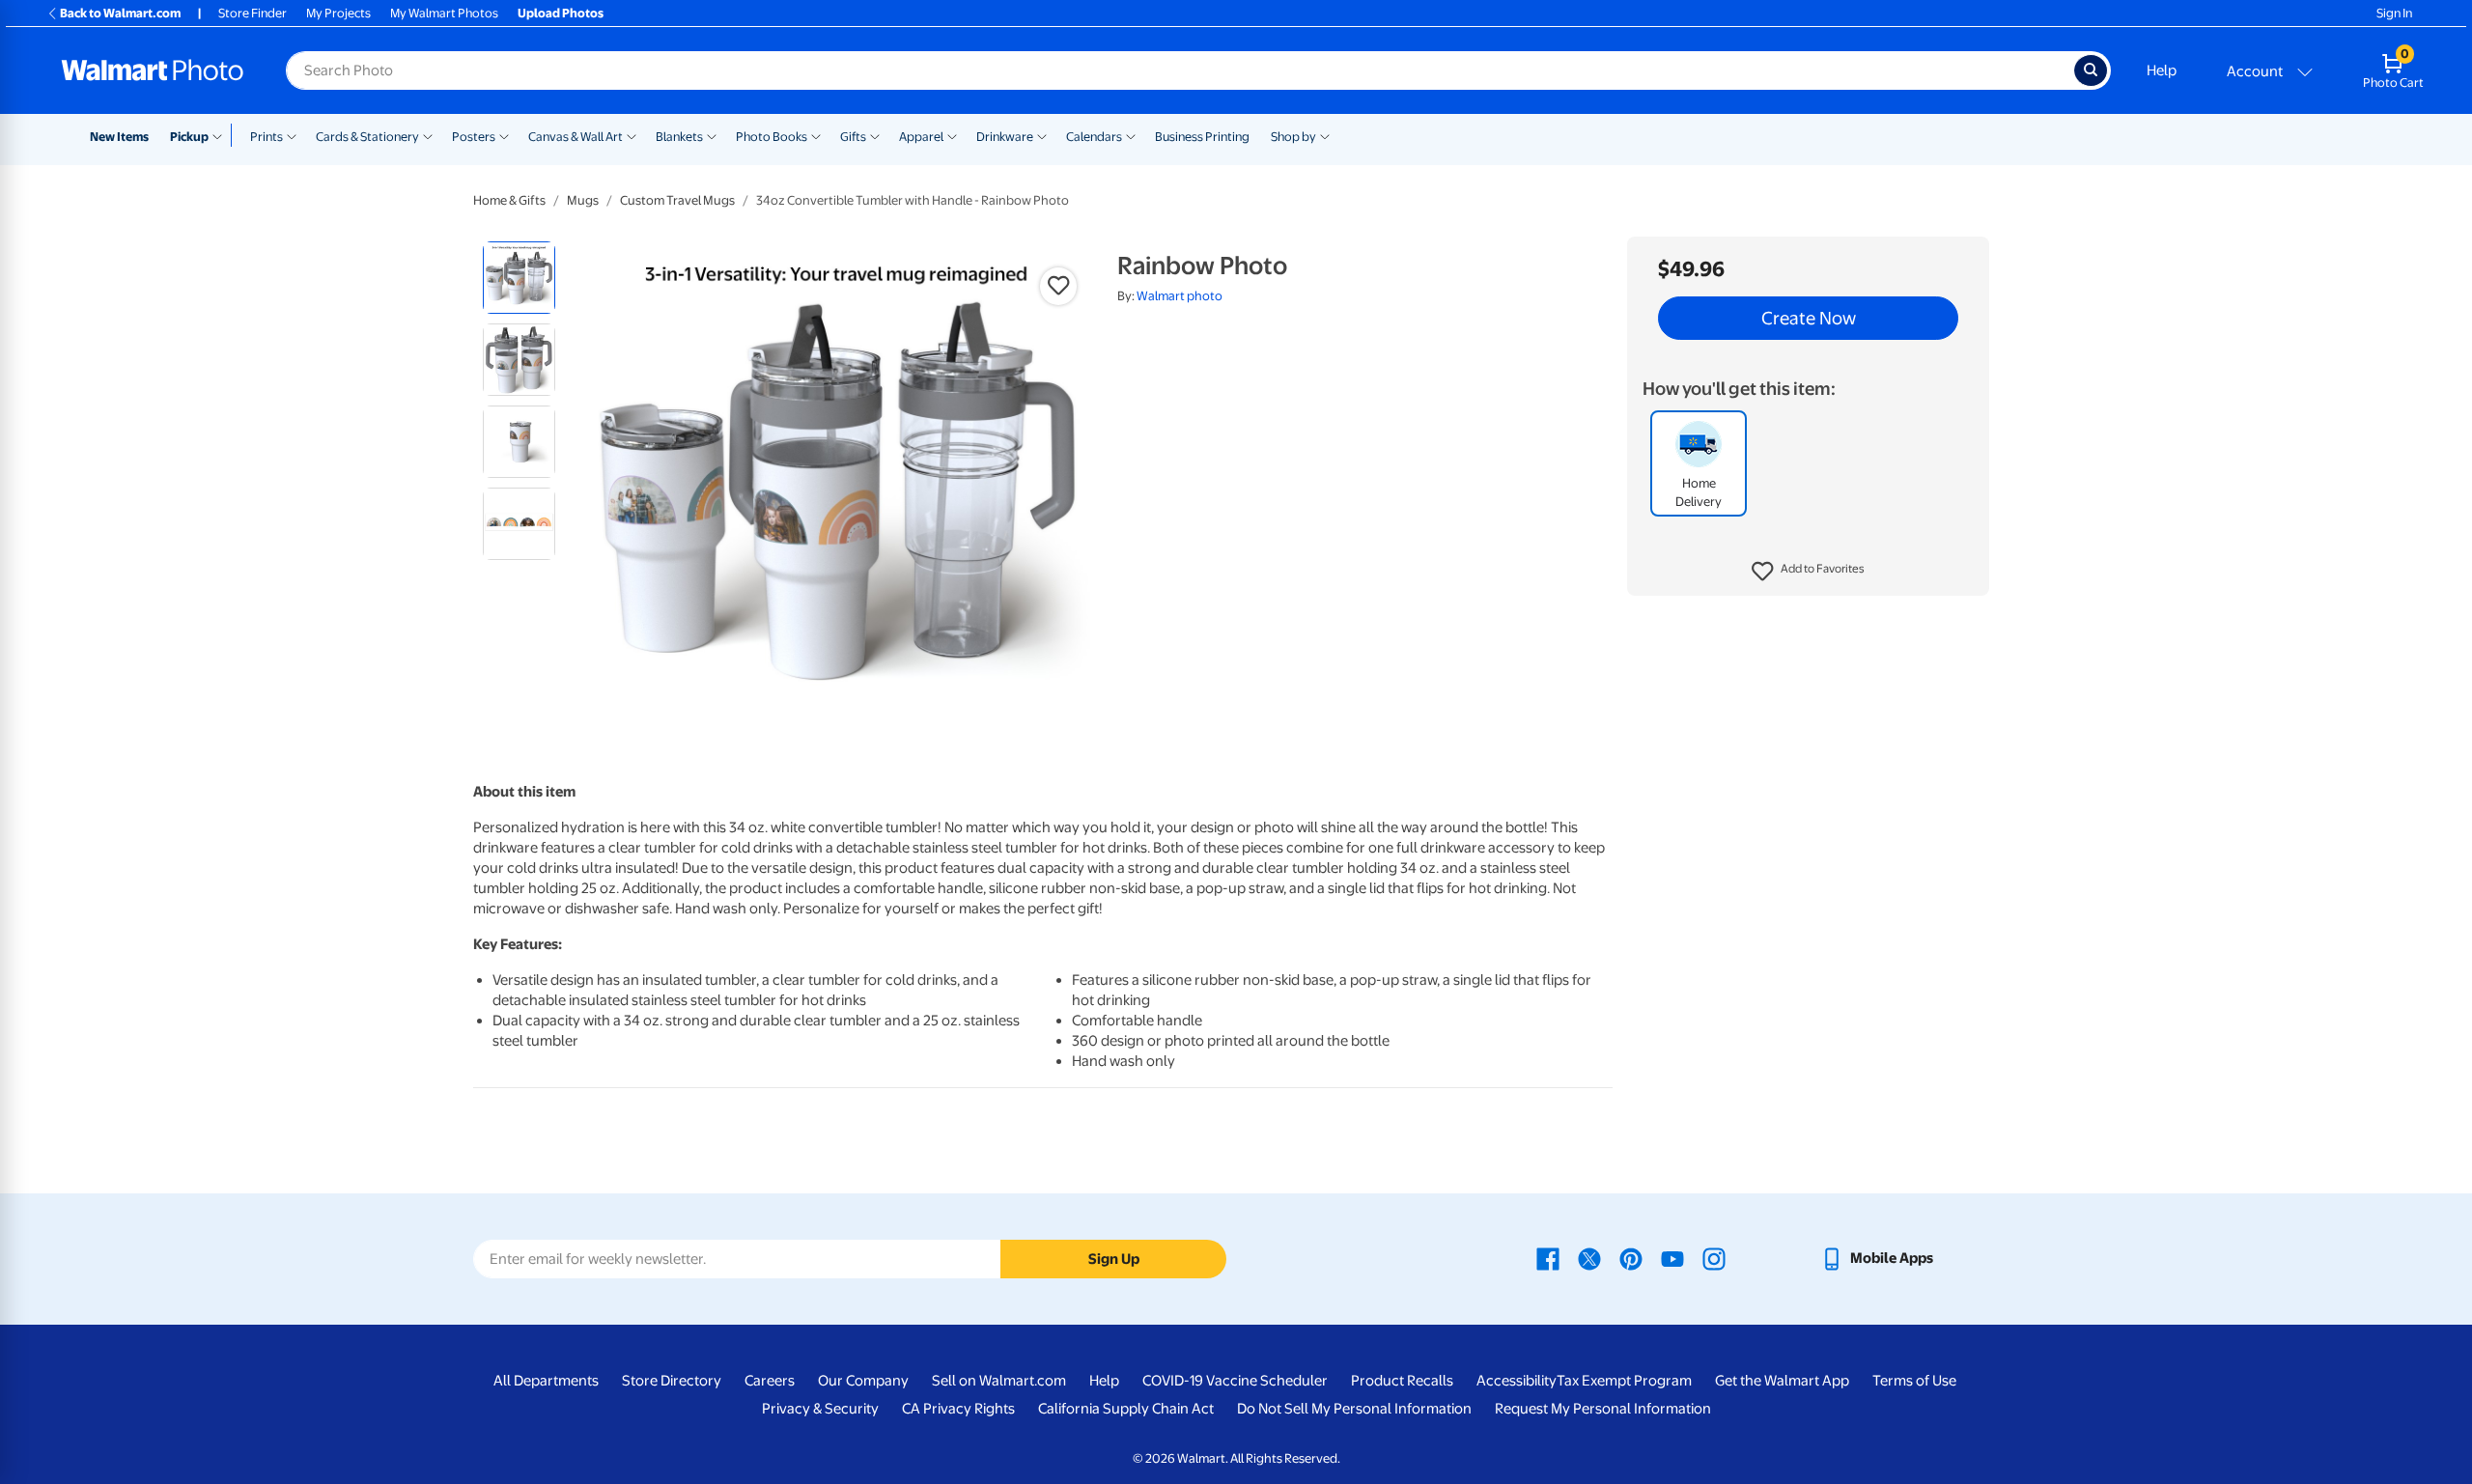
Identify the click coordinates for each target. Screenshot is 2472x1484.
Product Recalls (1402, 1381)
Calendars (1094, 137)
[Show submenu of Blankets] (712, 135)
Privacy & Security (820, 1409)
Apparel (921, 137)
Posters (474, 137)
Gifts (853, 137)
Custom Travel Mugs (677, 200)
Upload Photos (561, 13)
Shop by (1293, 137)
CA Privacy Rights (958, 1409)
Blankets (679, 137)
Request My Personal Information (1603, 1409)
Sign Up (1114, 1259)
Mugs (583, 200)
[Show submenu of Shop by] (1325, 135)
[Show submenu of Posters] (504, 135)
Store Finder (253, 13)
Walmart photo (1180, 296)
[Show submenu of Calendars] (1131, 135)
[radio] (519, 278)
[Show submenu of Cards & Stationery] (428, 135)
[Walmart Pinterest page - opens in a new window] (1631, 1258)
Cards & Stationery (367, 137)
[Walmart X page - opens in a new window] (1589, 1258)
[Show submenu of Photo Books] (816, 135)
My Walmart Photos (444, 13)
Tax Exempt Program (1624, 1381)
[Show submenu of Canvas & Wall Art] (632, 135)
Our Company (863, 1381)
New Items (119, 137)
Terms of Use (1914, 1381)
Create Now (1809, 319)
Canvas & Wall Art (576, 137)
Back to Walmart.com (120, 13)
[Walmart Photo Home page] (153, 70)
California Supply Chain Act (1126, 1409)
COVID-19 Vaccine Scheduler (1235, 1381)
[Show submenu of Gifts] (875, 135)
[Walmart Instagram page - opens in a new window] (1714, 1258)
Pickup (189, 137)
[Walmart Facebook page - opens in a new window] (1548, 1258)
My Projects (338, 13)
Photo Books (772, 137)
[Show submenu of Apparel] (952, 135)
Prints (267, 137)
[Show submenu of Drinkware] (1042, 135)
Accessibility (1517, 1381)
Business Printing (1202, 137)
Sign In (2394, 13)
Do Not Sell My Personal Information (1354, 1409)
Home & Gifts (509, 200)
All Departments (546, 1381)
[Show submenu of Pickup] (222, 135)
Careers (770, 1381)
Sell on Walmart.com (999, 1381)
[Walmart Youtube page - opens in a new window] (1672, 1258)
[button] (1808, 572)
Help (2162, 70)
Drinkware (1005, 137)
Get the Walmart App (1782, 1381)
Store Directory (672, 1381)
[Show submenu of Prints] (292, 135)
